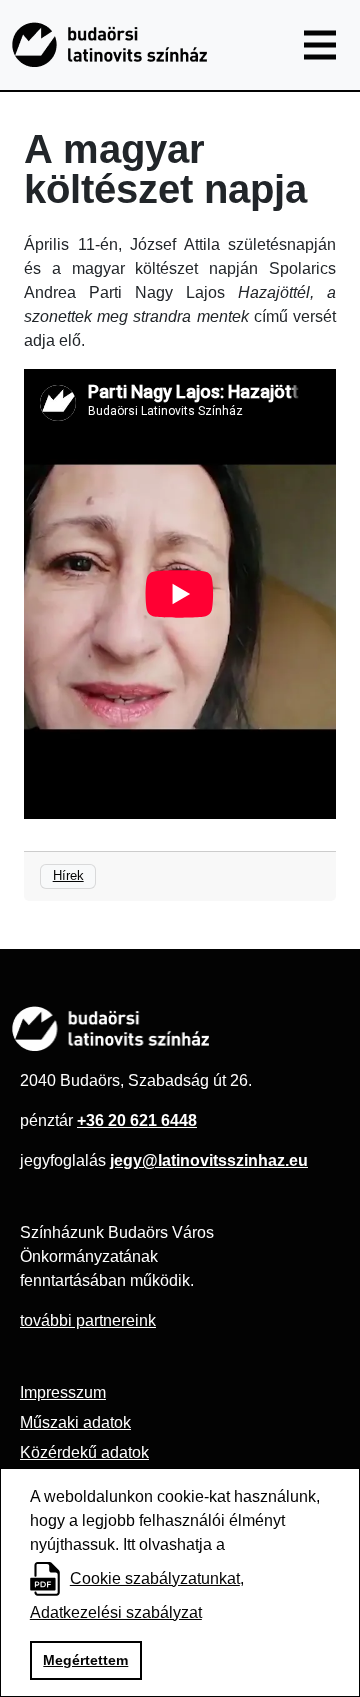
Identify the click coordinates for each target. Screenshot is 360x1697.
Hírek (68, 875)
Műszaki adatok (75, 1422)
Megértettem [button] (85, 1660)
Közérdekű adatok (84, 1452)
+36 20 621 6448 (137, 1120)
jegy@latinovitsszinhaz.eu (209, 1160)
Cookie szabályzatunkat (155, 1578)
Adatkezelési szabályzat (116, 1612)
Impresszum (63, 1392)
